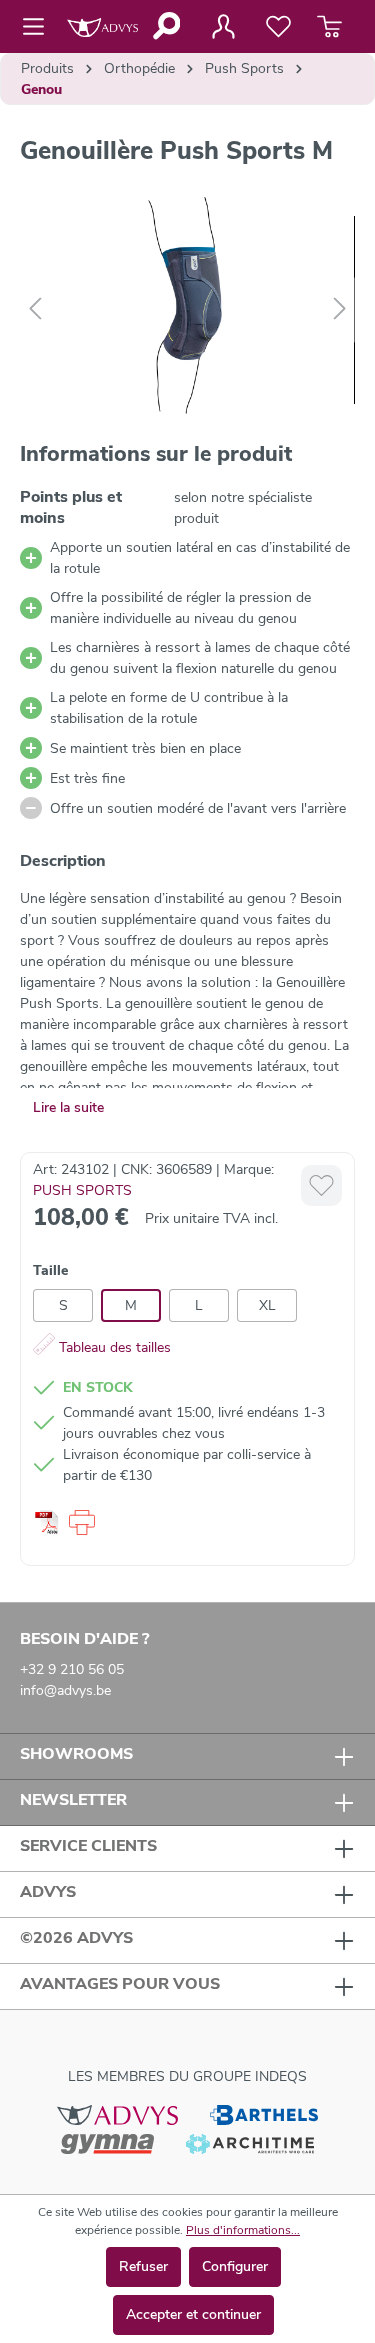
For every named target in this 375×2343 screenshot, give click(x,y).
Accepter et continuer (193, 2314)
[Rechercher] (165, 26)
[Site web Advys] (117, 2113)
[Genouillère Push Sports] (187, 309)
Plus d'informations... (243, 2230)
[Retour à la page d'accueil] (102, 26)
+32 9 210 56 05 (72, 1669)
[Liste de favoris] (278, 27)
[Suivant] (340, 309)
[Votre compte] (223, 27)
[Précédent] (35, 309)
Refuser (143, 2266)
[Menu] (39, 27)
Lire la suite (68, 1107)
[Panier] (329, 27)
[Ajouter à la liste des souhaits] (321, 1185)
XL (267, 1305)
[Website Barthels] (264, 2113)
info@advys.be (65, 1690)
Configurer (235, 2266)
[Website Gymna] (108, 2143)
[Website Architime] (250, 2143)
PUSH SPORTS (82, 1190)
